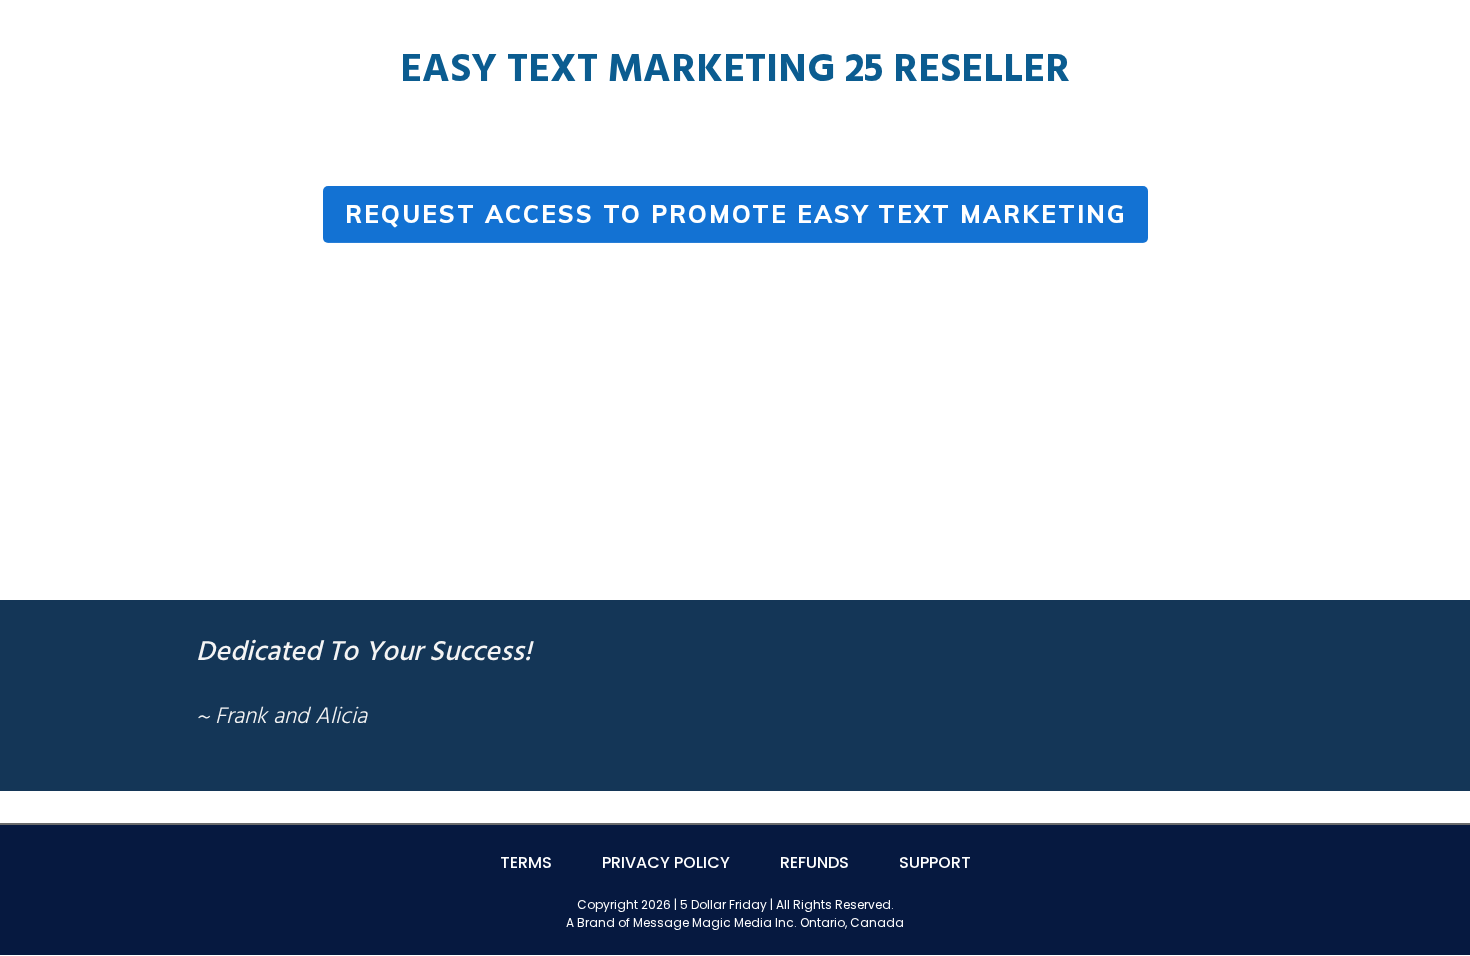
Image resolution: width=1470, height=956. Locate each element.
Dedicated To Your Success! (363, 652)
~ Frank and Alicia (281, 717)
